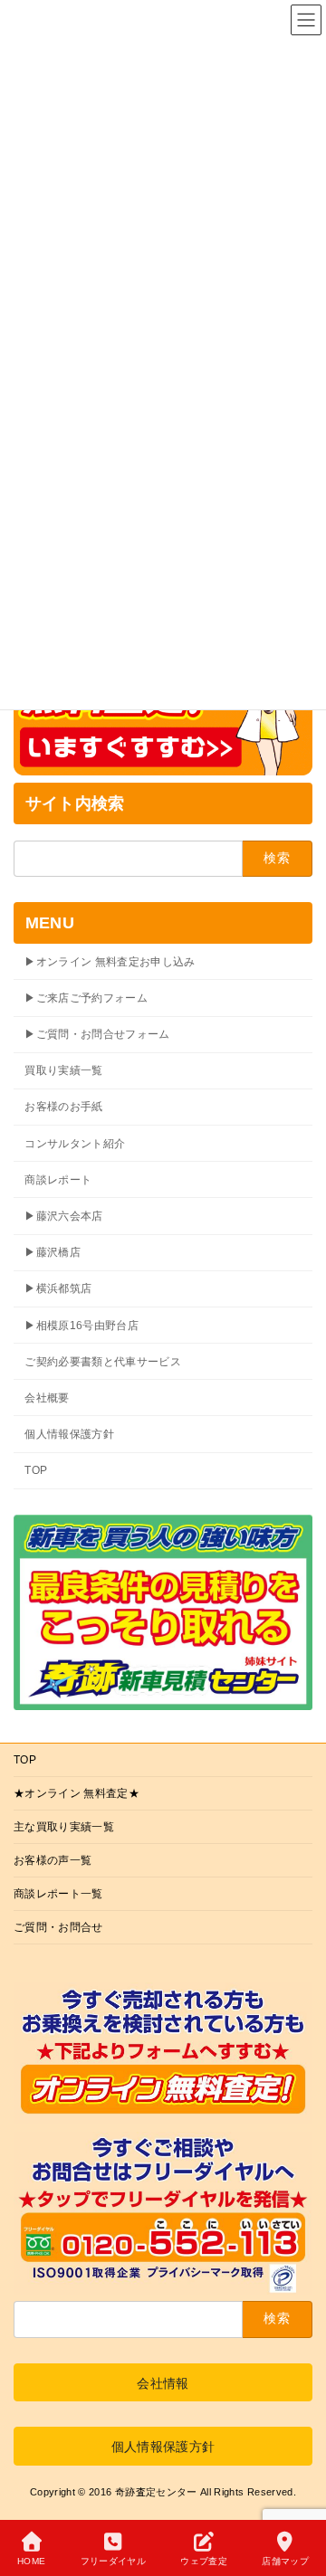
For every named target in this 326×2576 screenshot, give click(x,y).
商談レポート (58, 1180)
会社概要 (47, 1398)
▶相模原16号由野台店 (81, 1325)
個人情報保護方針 (69, 1434)
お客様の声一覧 (53, 1860)
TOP (36, 1470)
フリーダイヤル (113, 2561)
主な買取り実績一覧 (64, 1827)
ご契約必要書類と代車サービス (103, 1362)
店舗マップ (285, 2561)
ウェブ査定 (204, 2561)
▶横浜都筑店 (58, 1288)
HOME (31, 2561)
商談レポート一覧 (58, 1894)
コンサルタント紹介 (75, 1144)
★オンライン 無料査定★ (77, 1793)
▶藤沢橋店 (53, 1252)
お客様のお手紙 (63, 1107)
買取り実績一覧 (63, 1070)
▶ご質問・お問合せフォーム (97, 1034)
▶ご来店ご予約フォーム (86, 998)
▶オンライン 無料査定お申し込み (110, 962)
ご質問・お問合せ (58, 1927)
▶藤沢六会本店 (63, 1216)
